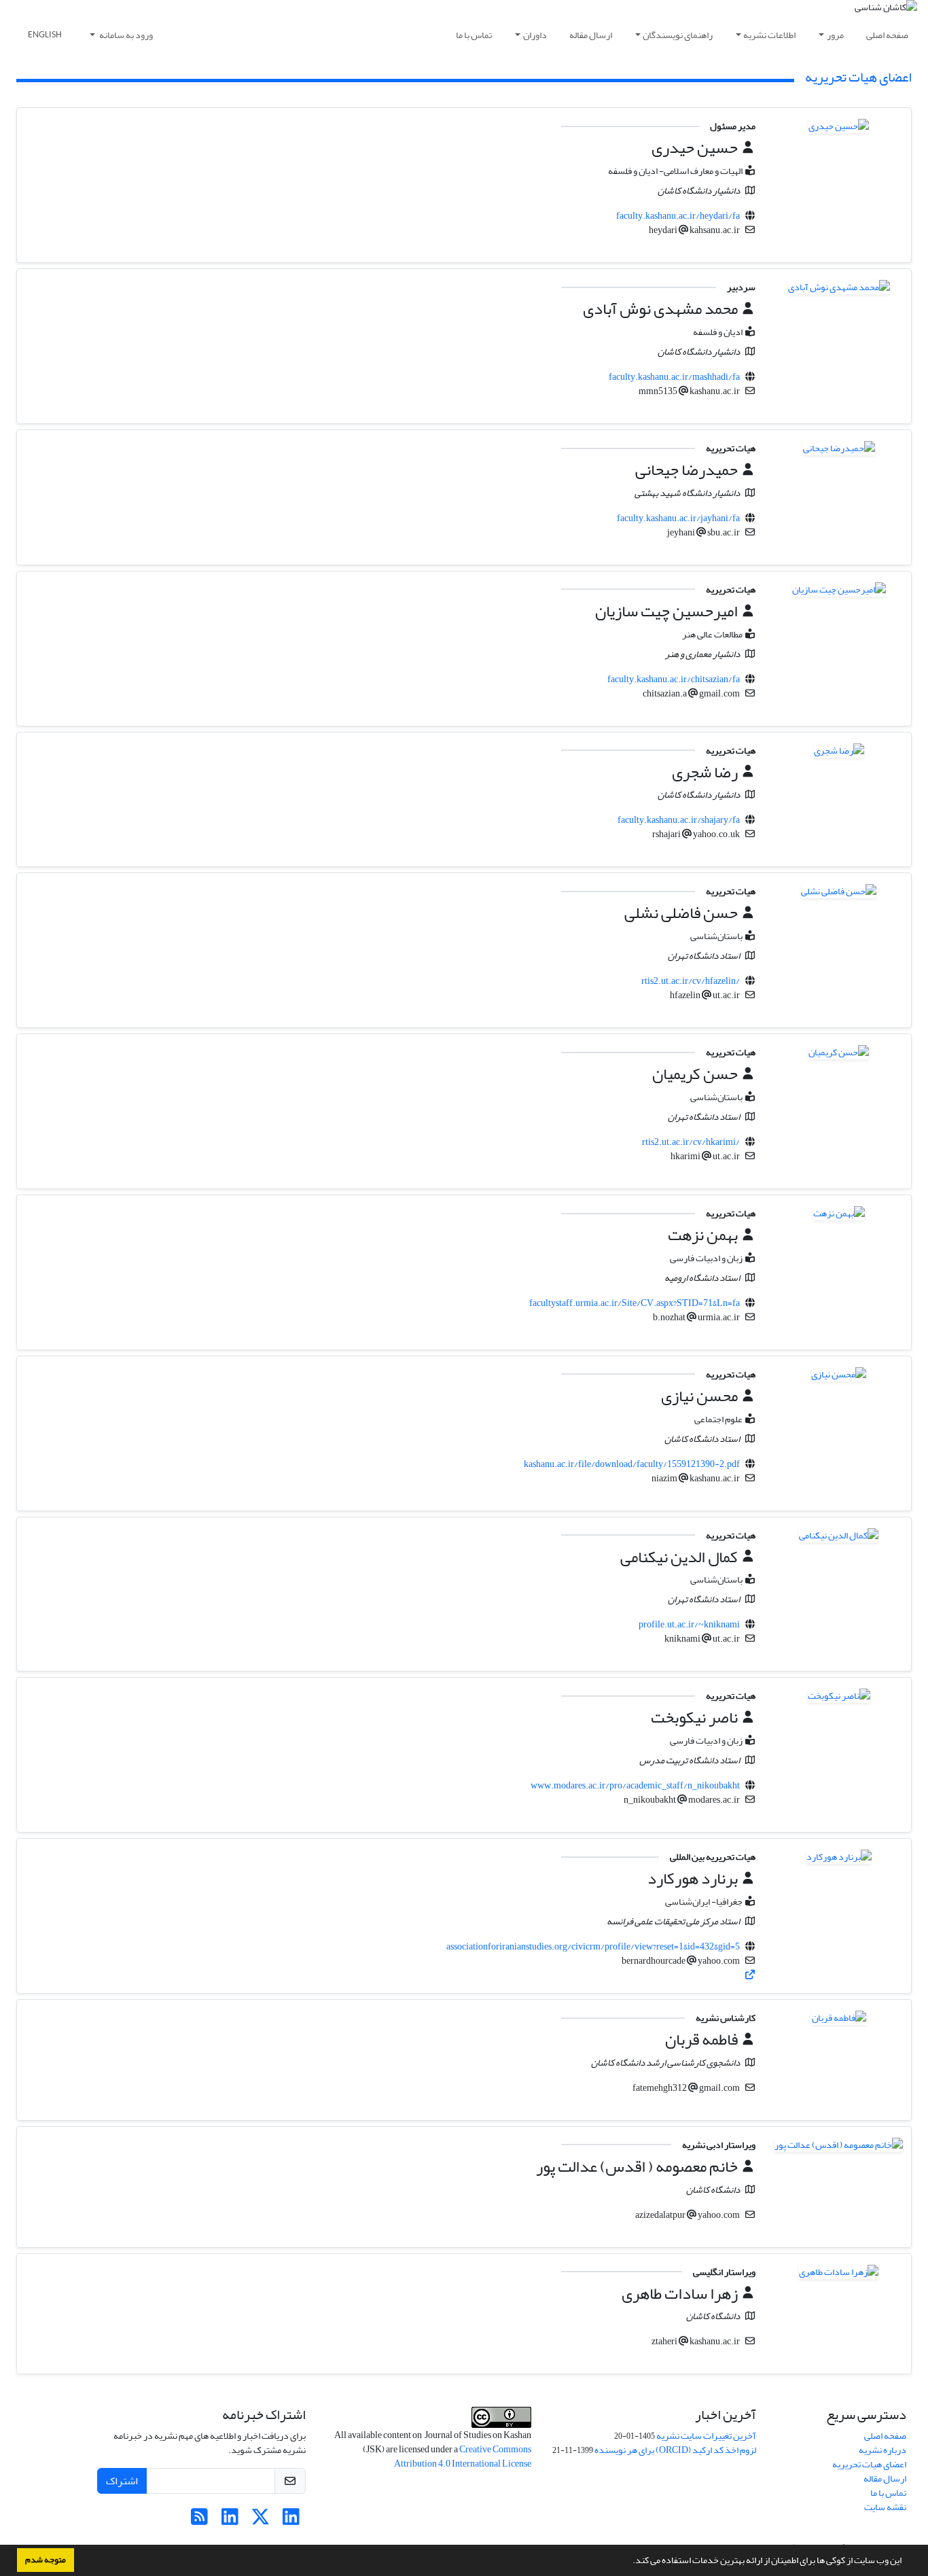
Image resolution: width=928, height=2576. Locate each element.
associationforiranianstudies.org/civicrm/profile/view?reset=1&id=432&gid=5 (593, 1946)
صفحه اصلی (887, 35)
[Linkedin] (291, 2521)
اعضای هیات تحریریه (869, 2464)
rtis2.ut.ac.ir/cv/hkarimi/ (691, 1142)
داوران (535, 35)
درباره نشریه (882, 2450)
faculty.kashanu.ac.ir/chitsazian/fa (674, 679)
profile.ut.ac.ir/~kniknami (689, 1624)
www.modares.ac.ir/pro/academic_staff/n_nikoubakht (635, 1785)
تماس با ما (474, 35)
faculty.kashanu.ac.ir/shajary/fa (679, 820)
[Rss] (199, 2521)
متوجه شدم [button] (46, 2560)
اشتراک (122, 2481)
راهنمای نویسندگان (678, 35)
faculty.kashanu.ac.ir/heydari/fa (678, 216)
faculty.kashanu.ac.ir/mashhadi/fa (674, 377)
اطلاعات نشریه (769, 35)
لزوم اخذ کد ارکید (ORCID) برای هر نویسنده (675, 2450)
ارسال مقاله (591, 35)
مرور (835, 35)
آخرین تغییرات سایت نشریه (706, 2436)
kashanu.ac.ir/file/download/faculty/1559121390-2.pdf (632, 1464)
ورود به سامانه (125, 35)
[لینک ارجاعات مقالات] (750, 1975)
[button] (629, 2562)
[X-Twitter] (261, 2521)
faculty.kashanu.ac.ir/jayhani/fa (678, 518)
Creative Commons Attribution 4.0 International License (463, 2456)
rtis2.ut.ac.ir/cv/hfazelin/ (691, 981)
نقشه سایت (885, 2507)
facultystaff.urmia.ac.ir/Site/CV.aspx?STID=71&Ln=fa (635, 1303)
